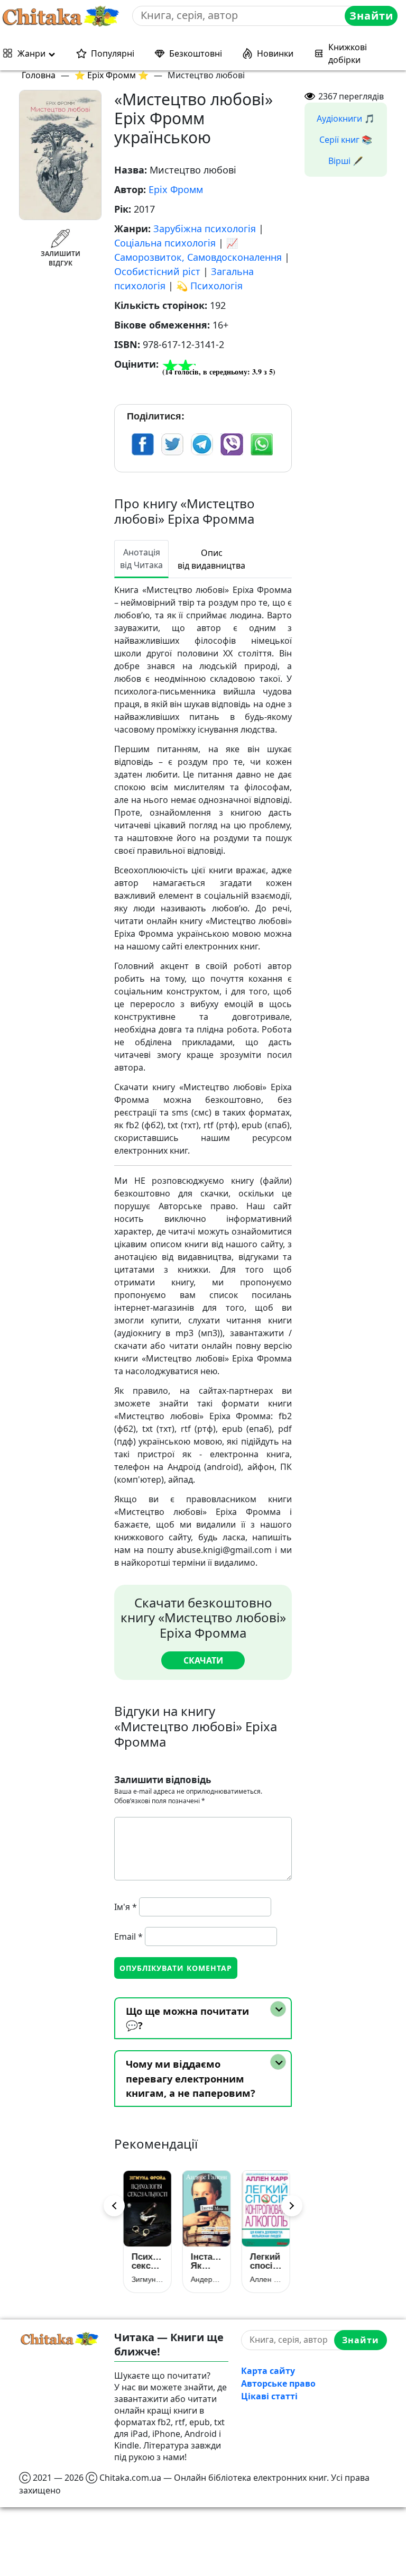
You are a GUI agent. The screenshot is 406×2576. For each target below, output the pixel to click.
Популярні (113, 53)
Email (128, 1936)
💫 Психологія (209, 286)
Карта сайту (268, 2371)
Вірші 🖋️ (346, 161)
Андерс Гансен (203, 2279)
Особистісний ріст (157, 271)
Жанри (31, 53)
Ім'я (126, 1907)
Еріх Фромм (176, 189)
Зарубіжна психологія (205, 229)
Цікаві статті (269, 2396)
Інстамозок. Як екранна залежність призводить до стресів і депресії (203, 2261)
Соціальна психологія (165, 243)
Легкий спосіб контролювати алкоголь (262, 2261)
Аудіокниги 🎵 (346, 118)
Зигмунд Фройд (144, 2279)
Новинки (275, 53)
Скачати (203, 1660)
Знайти (371, 16)
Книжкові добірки (348, 53)
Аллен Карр (262, 2279)
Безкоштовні (196, 53)
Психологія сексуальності (144, 2261)
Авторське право (278, 2383)
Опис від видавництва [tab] (211, 559)
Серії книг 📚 (346, 140)
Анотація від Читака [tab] (141, 559)
